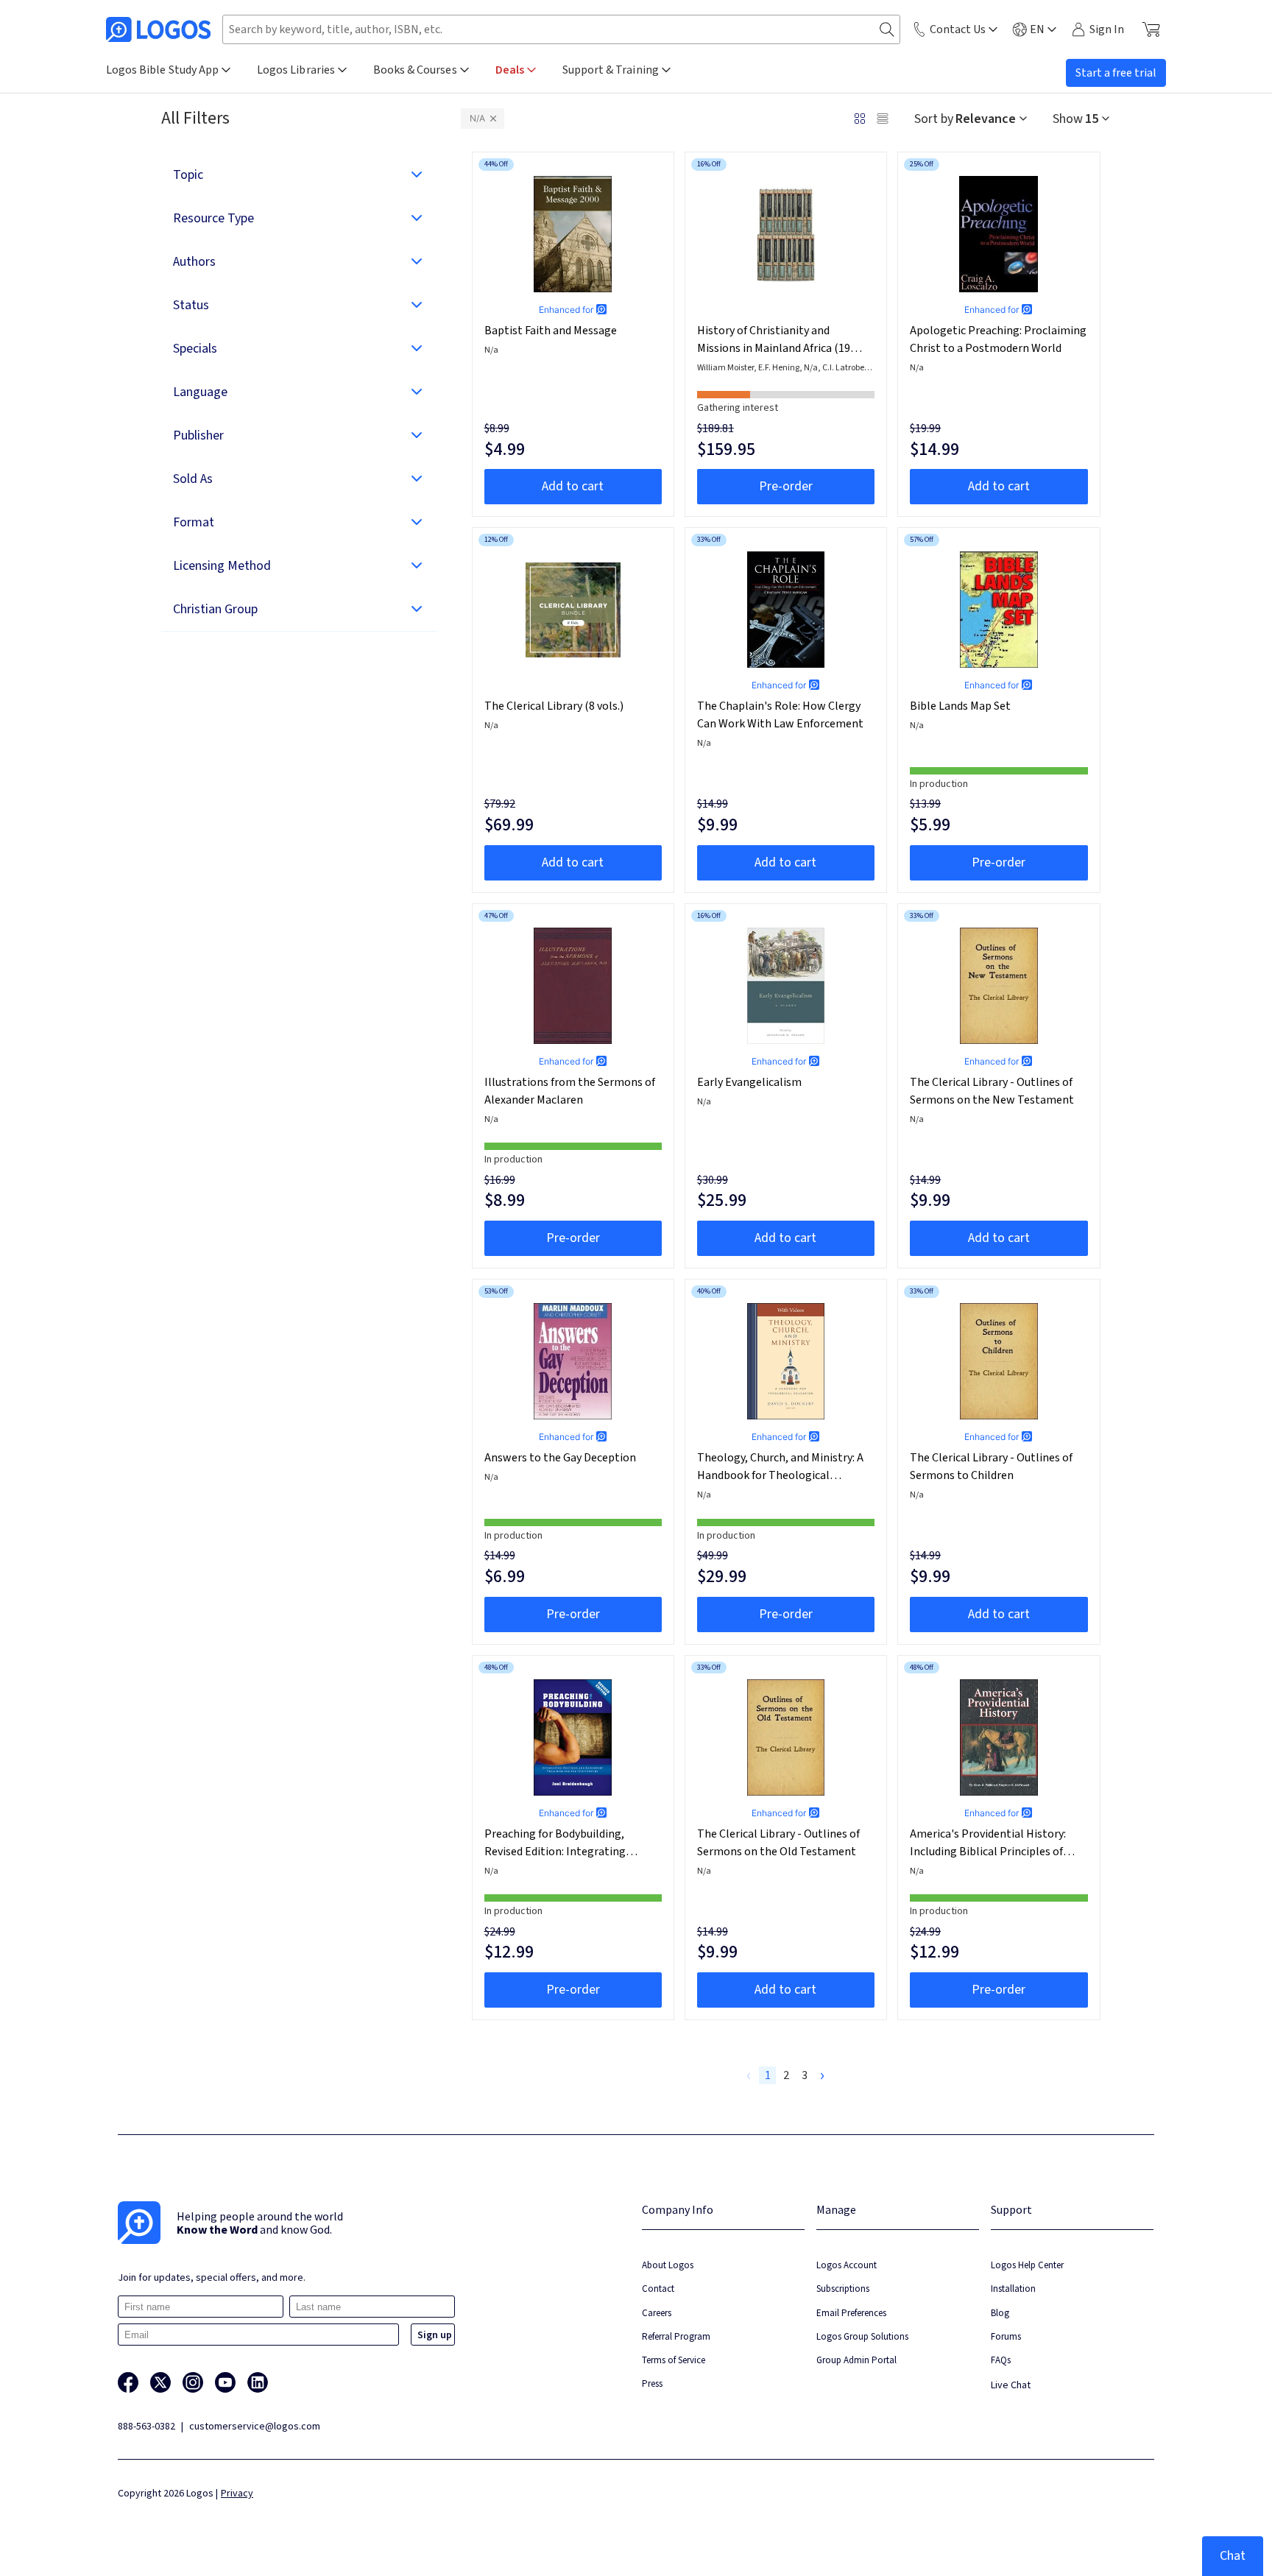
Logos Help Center (1027, 2265)
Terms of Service (674, 2360)
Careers (657, 2313)
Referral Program (676, 2336)
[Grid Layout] (860, 119)
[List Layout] (883, 119)
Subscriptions (843, 2289)
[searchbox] (561, 29)
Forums (1006, 2336)
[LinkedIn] (258, 2382)
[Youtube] (225, 2382)
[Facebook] (128, 2382)
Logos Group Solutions (862, 2336)
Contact (658, 2289)
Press (652, 2383)
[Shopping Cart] (1151, 29)
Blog (1000, 2313)
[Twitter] (160, 2382)
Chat (1233, 2556)
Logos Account (847, 2265)
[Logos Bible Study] (158, 29)
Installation (1013, 2289)
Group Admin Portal (856, 2360)
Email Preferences (851, 2313)
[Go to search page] (887, 30)
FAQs (1001, 2360)
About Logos (668, 2265)
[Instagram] (193, 2382)
